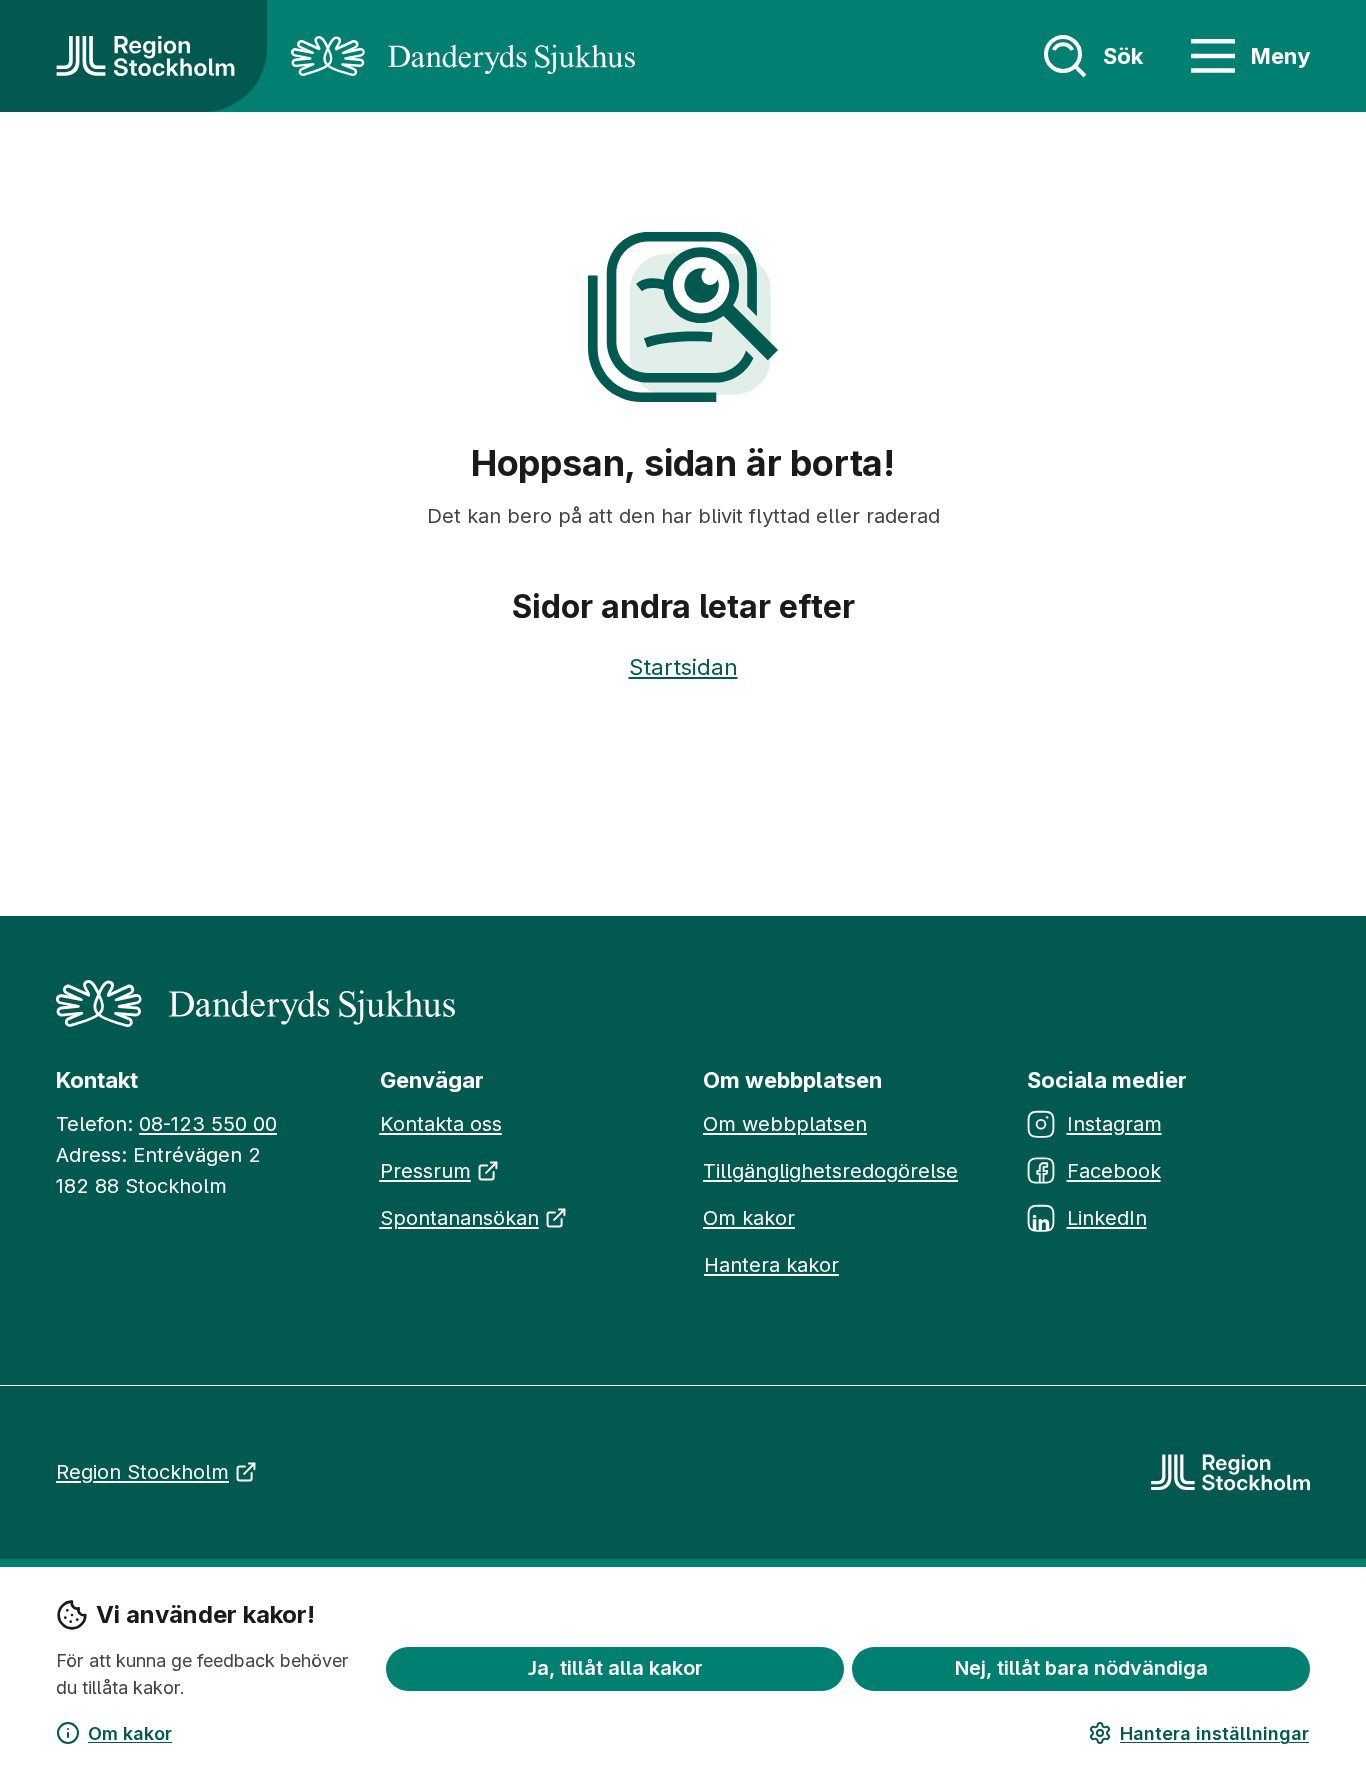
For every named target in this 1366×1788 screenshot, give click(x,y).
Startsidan (683, 667)
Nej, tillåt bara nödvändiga (1081, 1668)
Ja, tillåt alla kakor (615, 1668)
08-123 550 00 (208, 1124)
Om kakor (130, 1733)
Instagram (1114, 1124)
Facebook (1114, 1171)
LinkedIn (1107, 1218)
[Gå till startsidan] (145, 56)
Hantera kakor (771, 1265)
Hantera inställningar (1214, 1733)
